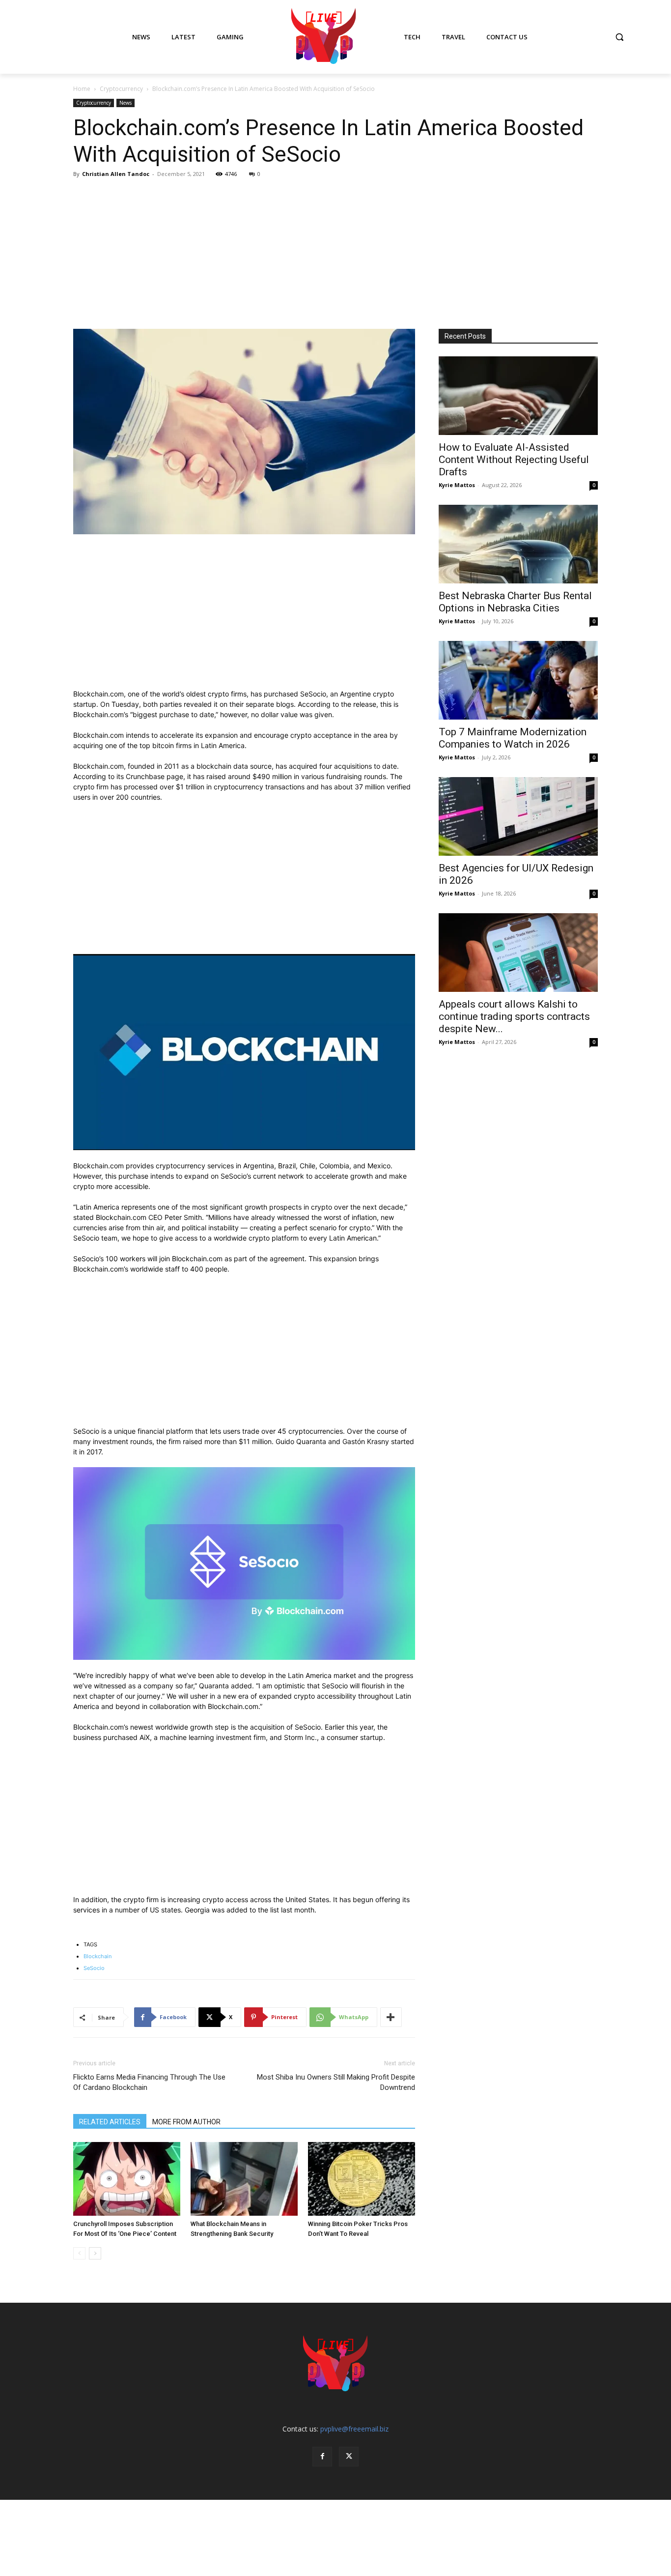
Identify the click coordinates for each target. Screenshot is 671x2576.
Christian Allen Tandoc (116, 174)
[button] (619, 37)
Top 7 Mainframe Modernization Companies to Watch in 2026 (513, 738)
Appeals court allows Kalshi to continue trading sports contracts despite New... (514, 1016)
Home (82, 89)
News (126, 103)
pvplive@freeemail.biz (354, 2429)
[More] (391, 2017)
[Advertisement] (335, 255)
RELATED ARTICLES (110, 2122)
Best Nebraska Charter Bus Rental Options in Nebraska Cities (515, 602)
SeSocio (94, 1968)
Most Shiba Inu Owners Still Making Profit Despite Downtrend (336, 2082)
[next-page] (95, 2253)
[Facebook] (322, 2457)
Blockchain (98, 1956)
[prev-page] (79, 2253)
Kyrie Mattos (457, 485)
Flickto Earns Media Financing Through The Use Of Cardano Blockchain (149, 2082)
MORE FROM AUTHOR (186, 2122)
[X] (349, 2457)
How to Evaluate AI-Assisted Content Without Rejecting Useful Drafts (514, 460)
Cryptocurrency (121, 89)
